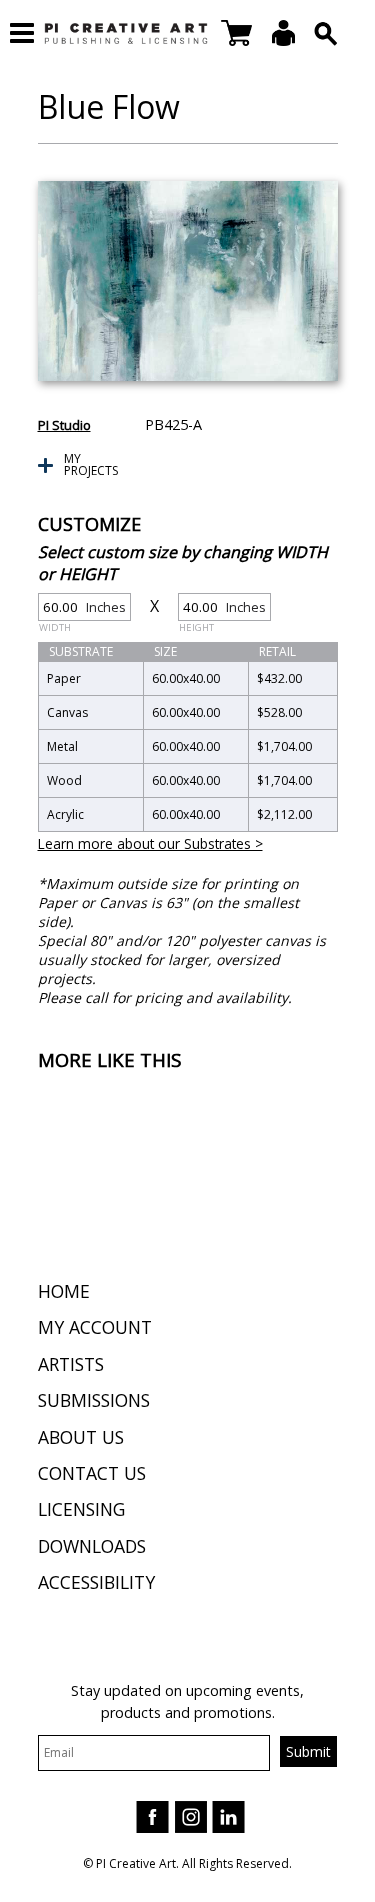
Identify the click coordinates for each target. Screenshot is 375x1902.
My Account (95, 1327)
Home (64, 1291)
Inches (82, 609)
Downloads (92, 1546)
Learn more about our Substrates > (150, 843)
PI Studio (64, 425)
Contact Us (92, 1473)
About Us (81, 1437)
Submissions (94, 1400)
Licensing (81, 1509)
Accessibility (96, 1582)
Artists (71, 1364)
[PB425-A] (188, 281)
